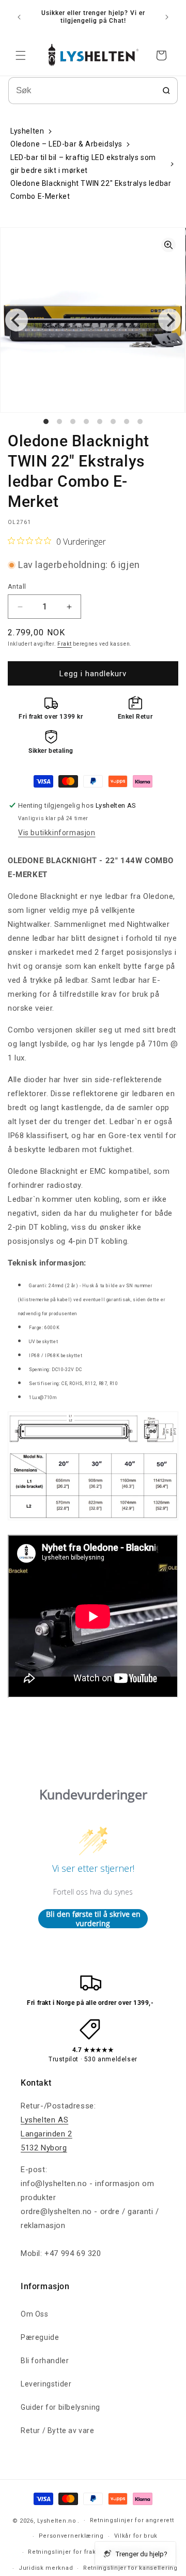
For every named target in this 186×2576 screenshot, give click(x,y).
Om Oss (35, 2314)
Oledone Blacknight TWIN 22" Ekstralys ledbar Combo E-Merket (91, 190)
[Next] (169, 320)
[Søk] (166, 91)
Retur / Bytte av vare (58, 2431)
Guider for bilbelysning (60, 2407)
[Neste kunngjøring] (167, 17)
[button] (21, 55)
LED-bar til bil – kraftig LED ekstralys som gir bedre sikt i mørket (83, 164)
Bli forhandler (45, 2361)
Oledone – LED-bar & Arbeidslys (66, 144)
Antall (17, 586)
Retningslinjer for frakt (63, 2552)
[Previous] (17, 320)
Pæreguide (40, 2337)
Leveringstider (46, 2384)
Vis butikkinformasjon (57, 833)
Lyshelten (27, 131)
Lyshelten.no (57, 2520)
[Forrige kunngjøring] (19, 17)
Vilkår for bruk (136, 2536)
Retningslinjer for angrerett (132, 2520)
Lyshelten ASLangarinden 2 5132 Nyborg (47, 2134)
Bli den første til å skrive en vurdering (93, 1919)
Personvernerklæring (71, 2536)
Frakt (65, 644)
